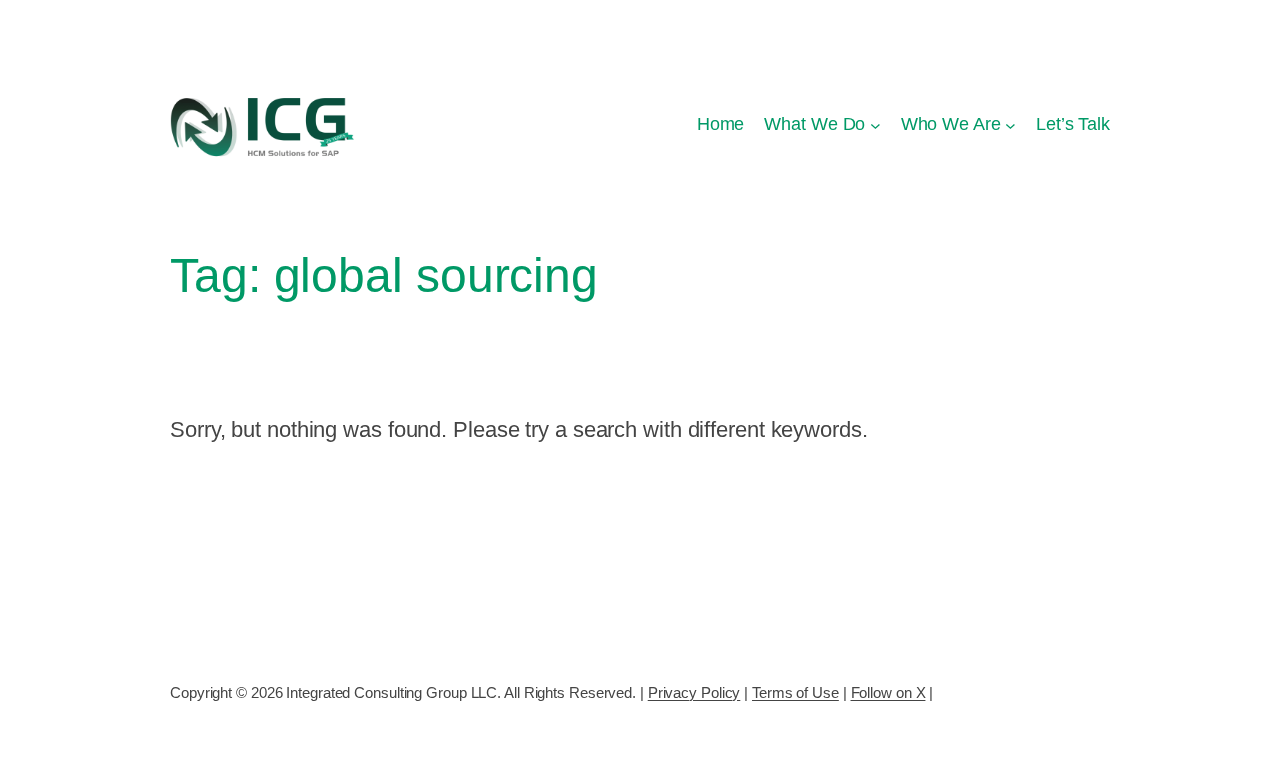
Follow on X (888, 692)
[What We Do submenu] (875, 124)
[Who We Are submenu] (1010, 124)
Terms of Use (795, 692)
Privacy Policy (694, 692)
